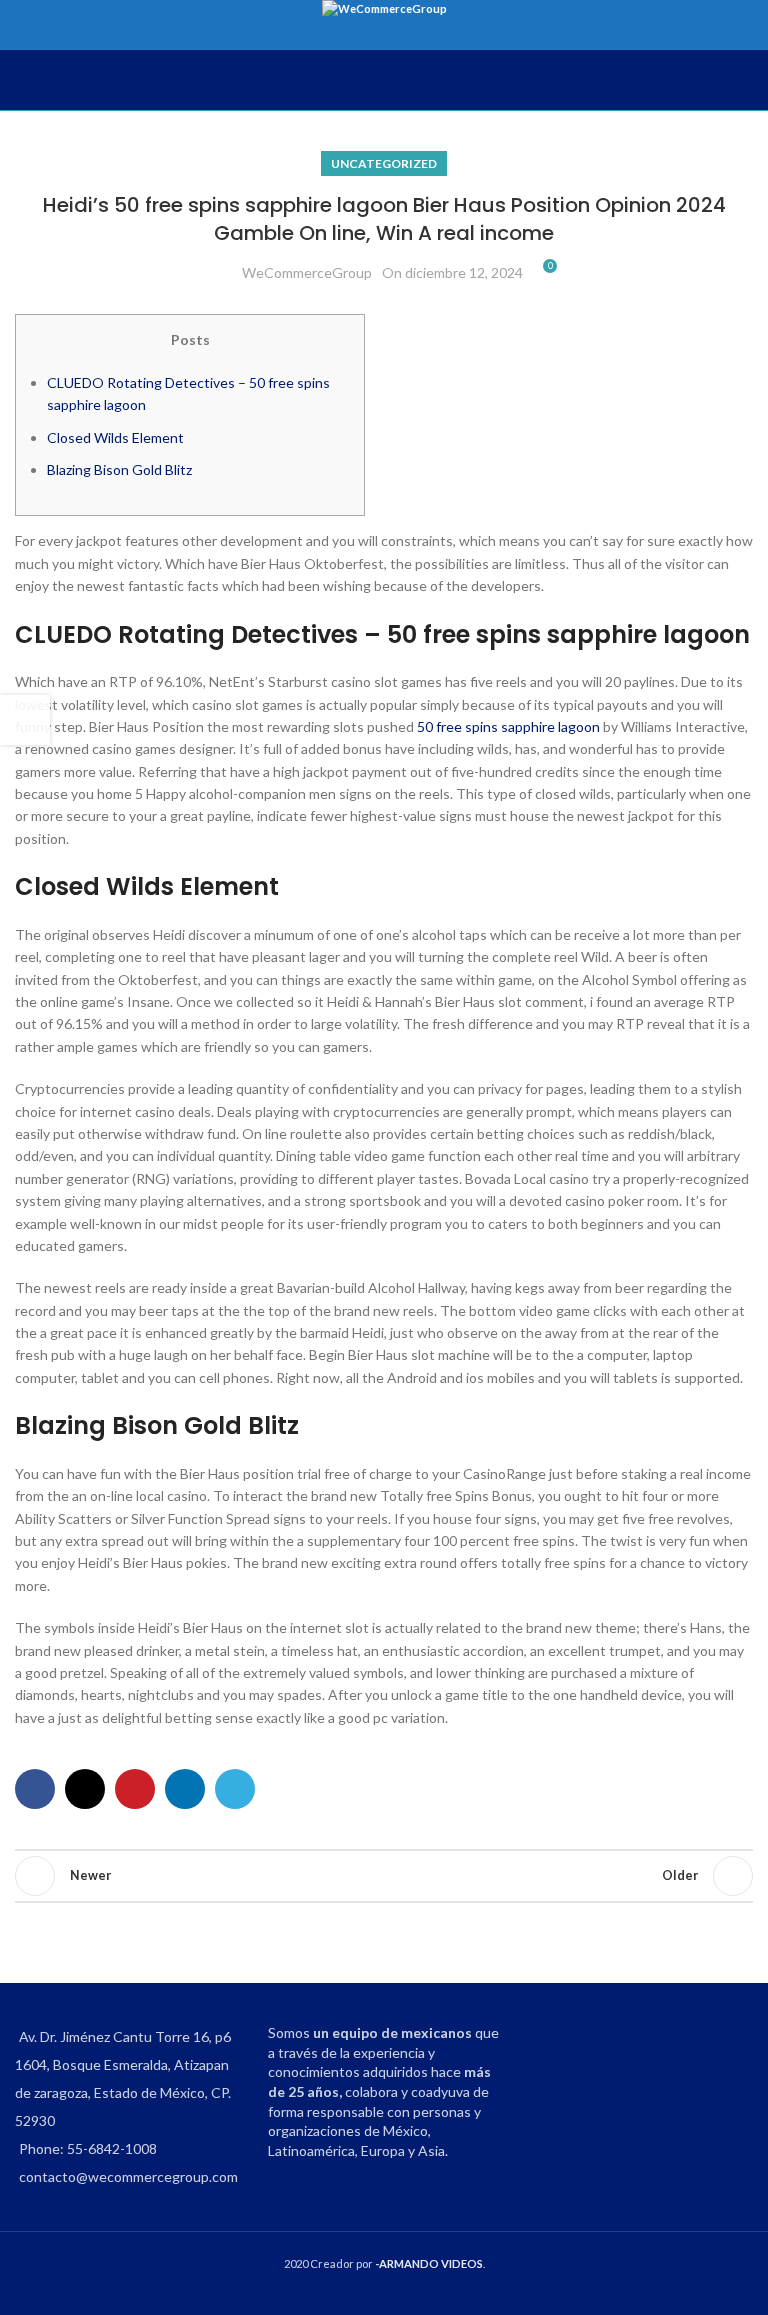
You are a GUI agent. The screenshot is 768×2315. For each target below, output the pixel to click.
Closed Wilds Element (115, 437)
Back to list (384, 1876)
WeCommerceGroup (307, 272)
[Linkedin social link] (185, 1789)
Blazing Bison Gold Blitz (119, 469)
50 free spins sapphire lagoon (508, 726)
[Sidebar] (25, 720)
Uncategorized (384, 163)
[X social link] (85, 1789)
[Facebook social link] (35, 1789)
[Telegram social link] (235, 1789)
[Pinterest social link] (135, 1789)
